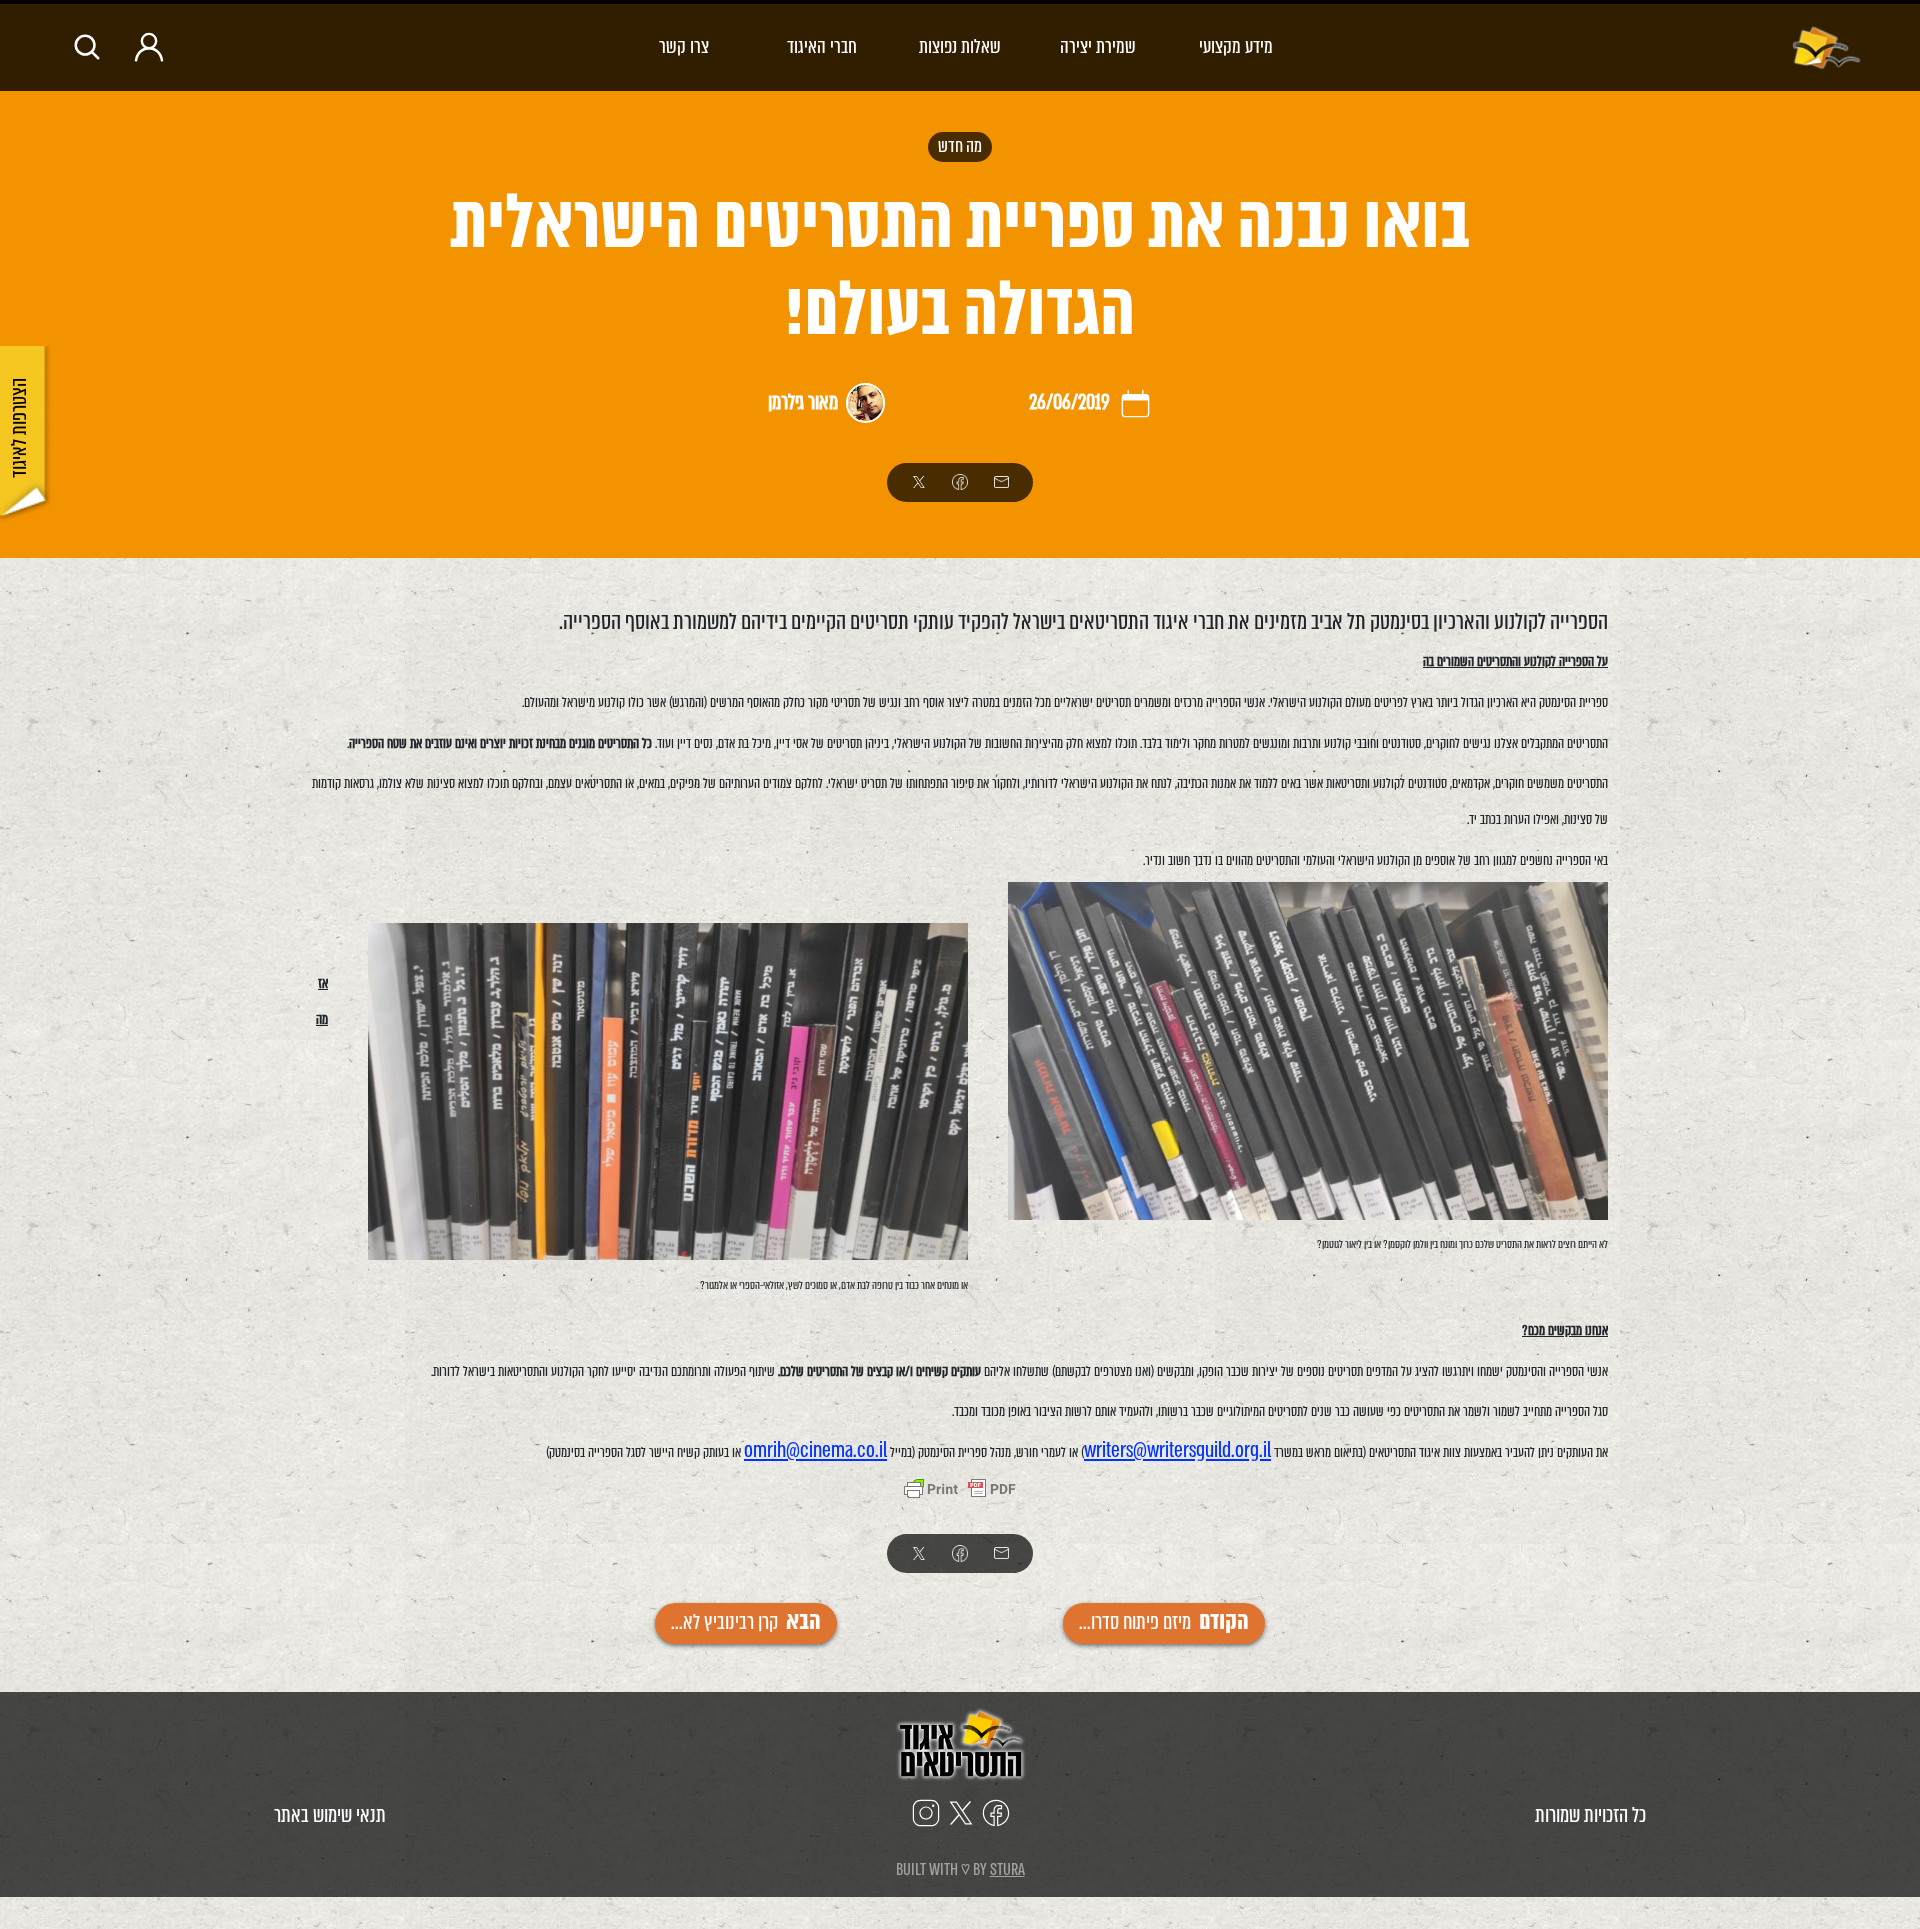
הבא (746, 1622)
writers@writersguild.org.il (1177, 1450)
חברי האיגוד (822, 46)
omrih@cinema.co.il (815, 1450)
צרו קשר (684, 46)
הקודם (1164, 1622)
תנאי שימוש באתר (330, 1815)
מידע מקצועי (1236, 46)
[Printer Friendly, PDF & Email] (960, 1491)
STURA (1007, 1869)
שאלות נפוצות (960, 46)
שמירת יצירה (1098, 46)
